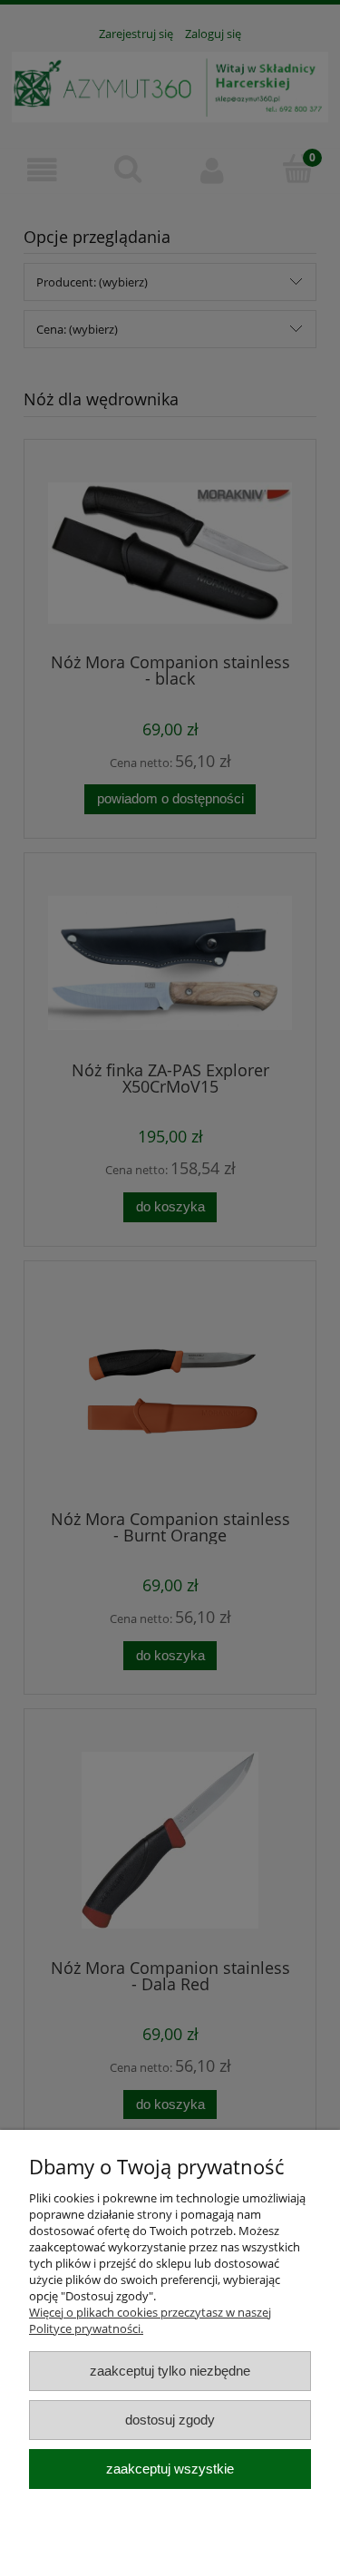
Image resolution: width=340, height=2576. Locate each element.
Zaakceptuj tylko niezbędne (170, 2371)
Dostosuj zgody (170, 2420)
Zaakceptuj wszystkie (170, 2469)
